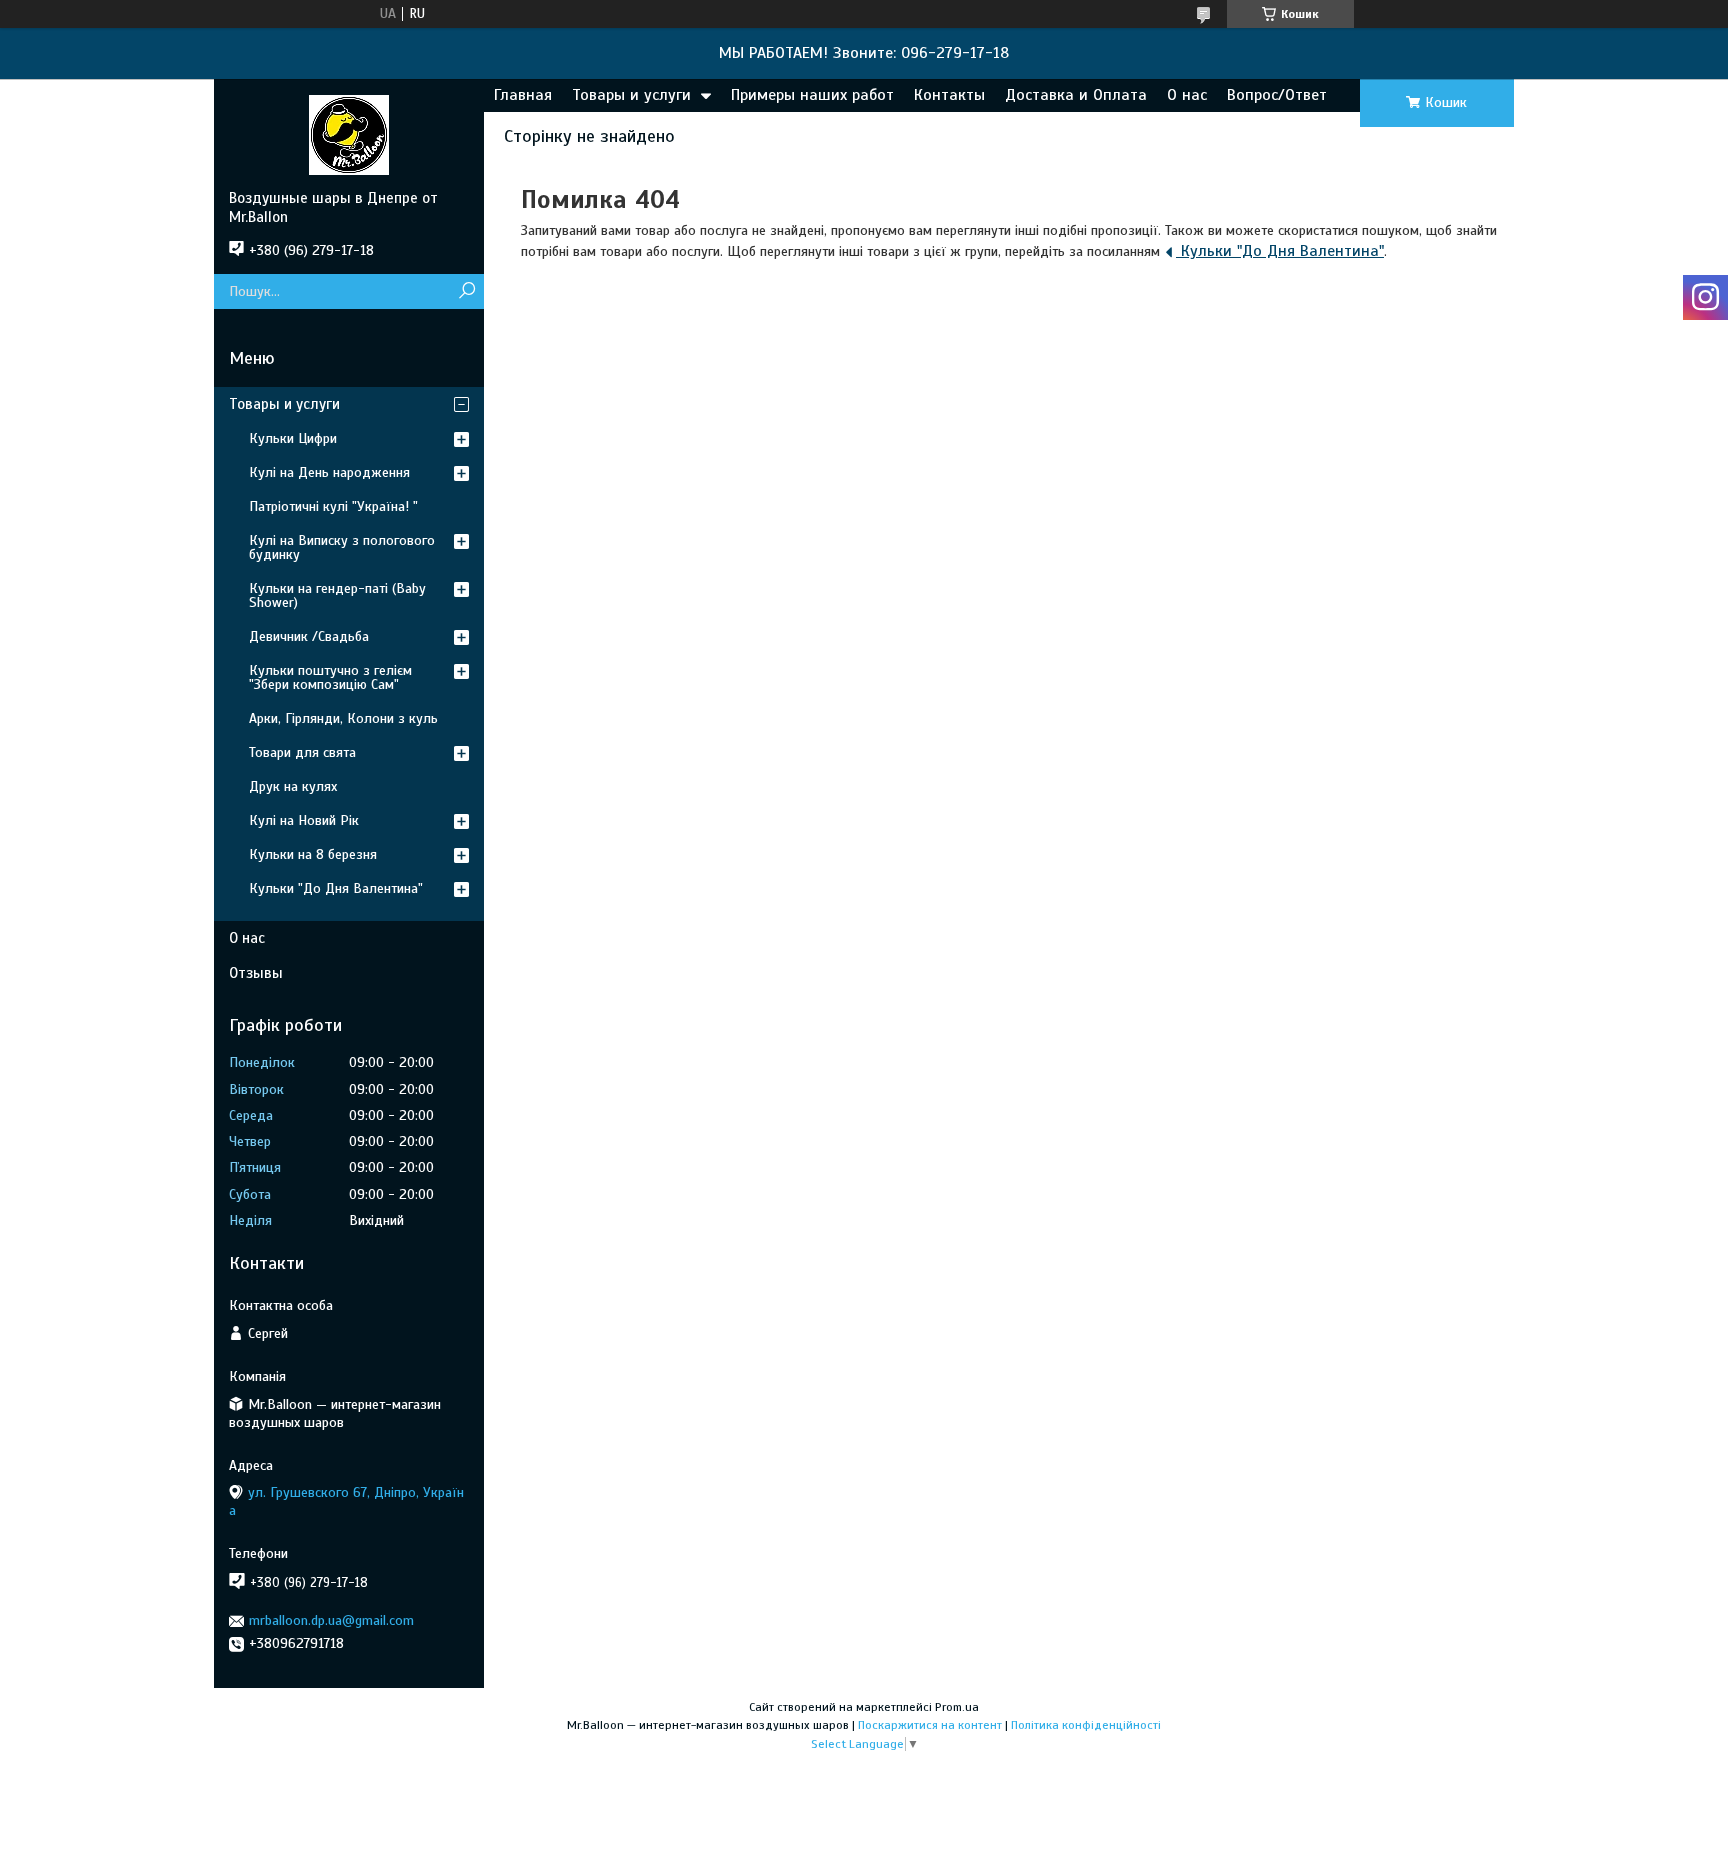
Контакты (949, 95)
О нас (1187, 95)
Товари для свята (302, 752)
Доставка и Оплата (1076, 95)
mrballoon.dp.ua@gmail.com (331, 1620)
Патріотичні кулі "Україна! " (333, 506)
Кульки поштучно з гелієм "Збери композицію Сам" (330, 677)
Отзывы (256, 973)
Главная (523, 95)
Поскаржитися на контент (930, 1725)
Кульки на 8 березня (313, 854)
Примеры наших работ (812, 95)
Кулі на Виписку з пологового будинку (342, 547)
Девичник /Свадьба (309, 636)
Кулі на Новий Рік (304, 820)
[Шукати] (466, 291)
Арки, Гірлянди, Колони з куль (343, 718)
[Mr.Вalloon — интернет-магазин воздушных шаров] (349, 134)
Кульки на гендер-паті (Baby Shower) (337, 595)
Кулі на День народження (329, 472)
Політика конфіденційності (1086, 1725)
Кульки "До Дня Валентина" (1280, 251)
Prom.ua (957, 1707)
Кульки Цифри (293, 438)
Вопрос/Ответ (1277, 95)
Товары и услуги (631, 95)
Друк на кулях (293, 786)
